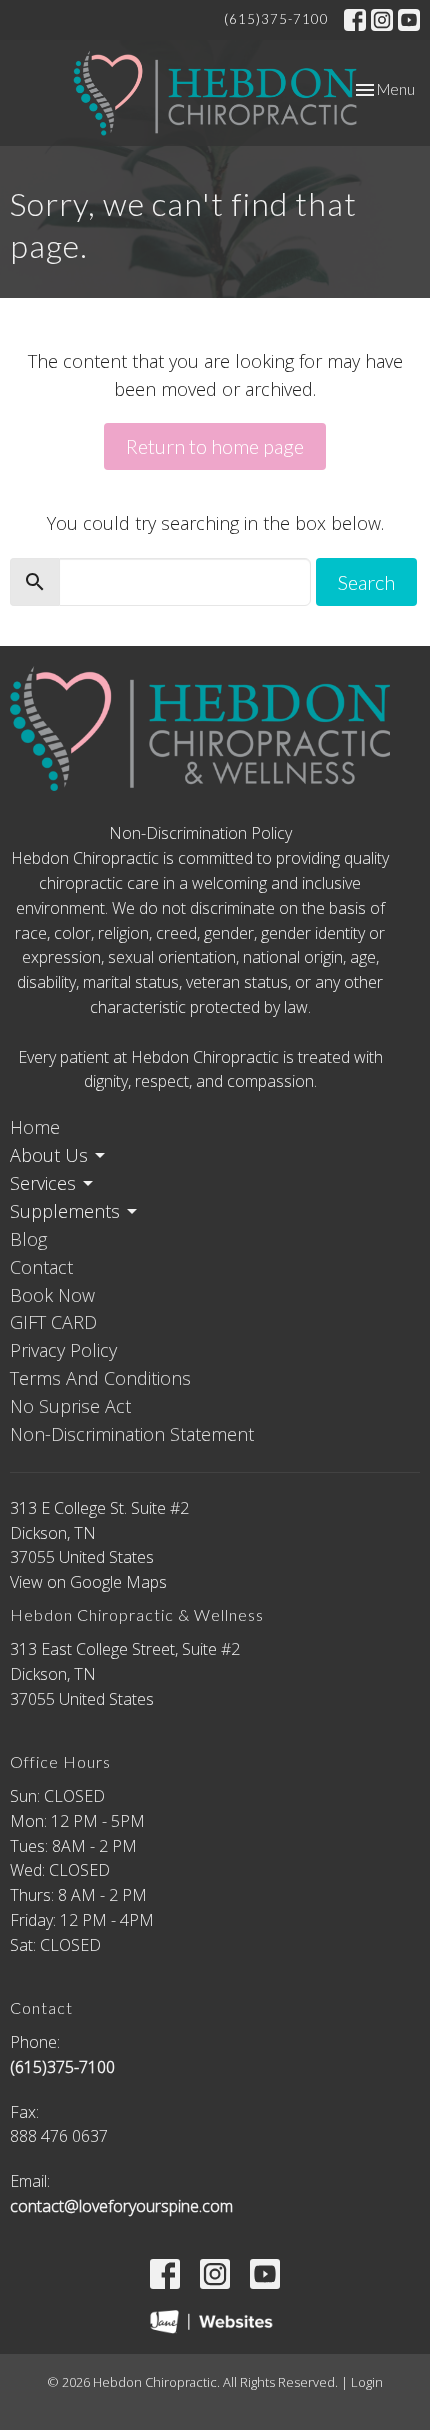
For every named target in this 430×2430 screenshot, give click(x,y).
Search (366, 582)
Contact (41, 1267)
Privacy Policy (63, 1350)
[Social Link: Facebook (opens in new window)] (355, 20)
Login (367, 2382)
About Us (49, 1155)
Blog (28, 1239)
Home (35, 1127)
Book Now (52, 1295)
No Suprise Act (70, 1406)
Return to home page (215, 446)
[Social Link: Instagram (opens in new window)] (382, 20)
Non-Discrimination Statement (132, 1434)
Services (43, 1183)
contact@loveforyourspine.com (121, 2206)
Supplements (65, 1211)
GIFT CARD (53, 1322)
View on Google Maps (88, 1582)
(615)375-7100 (276, 19)
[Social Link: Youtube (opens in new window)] (409, 20)
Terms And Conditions (100, 1378)
